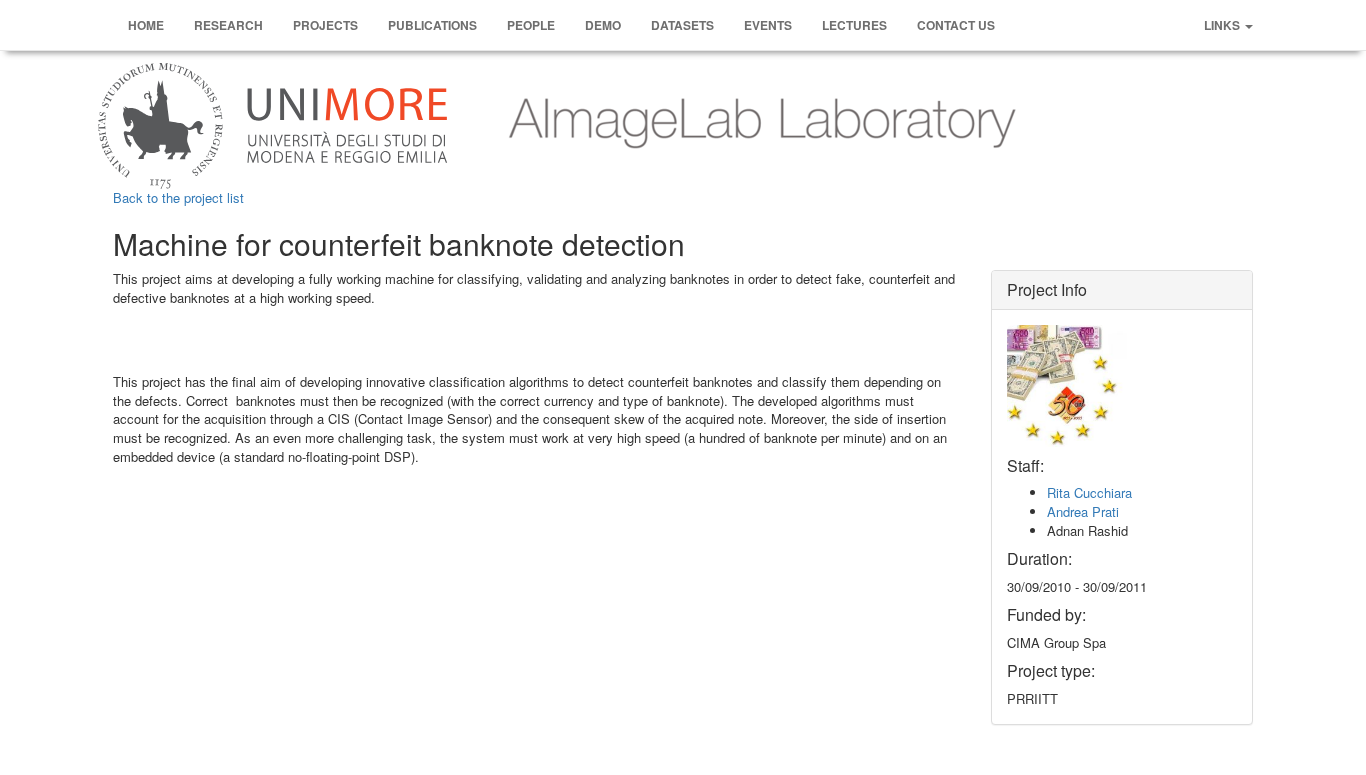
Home (146, 25)
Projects (325, 25)
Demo (603, 25)
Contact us (956, 25)
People (531, 25)
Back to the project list (178, 197)
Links (1223, 25)
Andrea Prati (1083, 511)
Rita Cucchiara (1089, 492)
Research (228, 25)
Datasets (682, 25)
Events (768, 25)
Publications (432, 25)
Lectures (854, 25)
